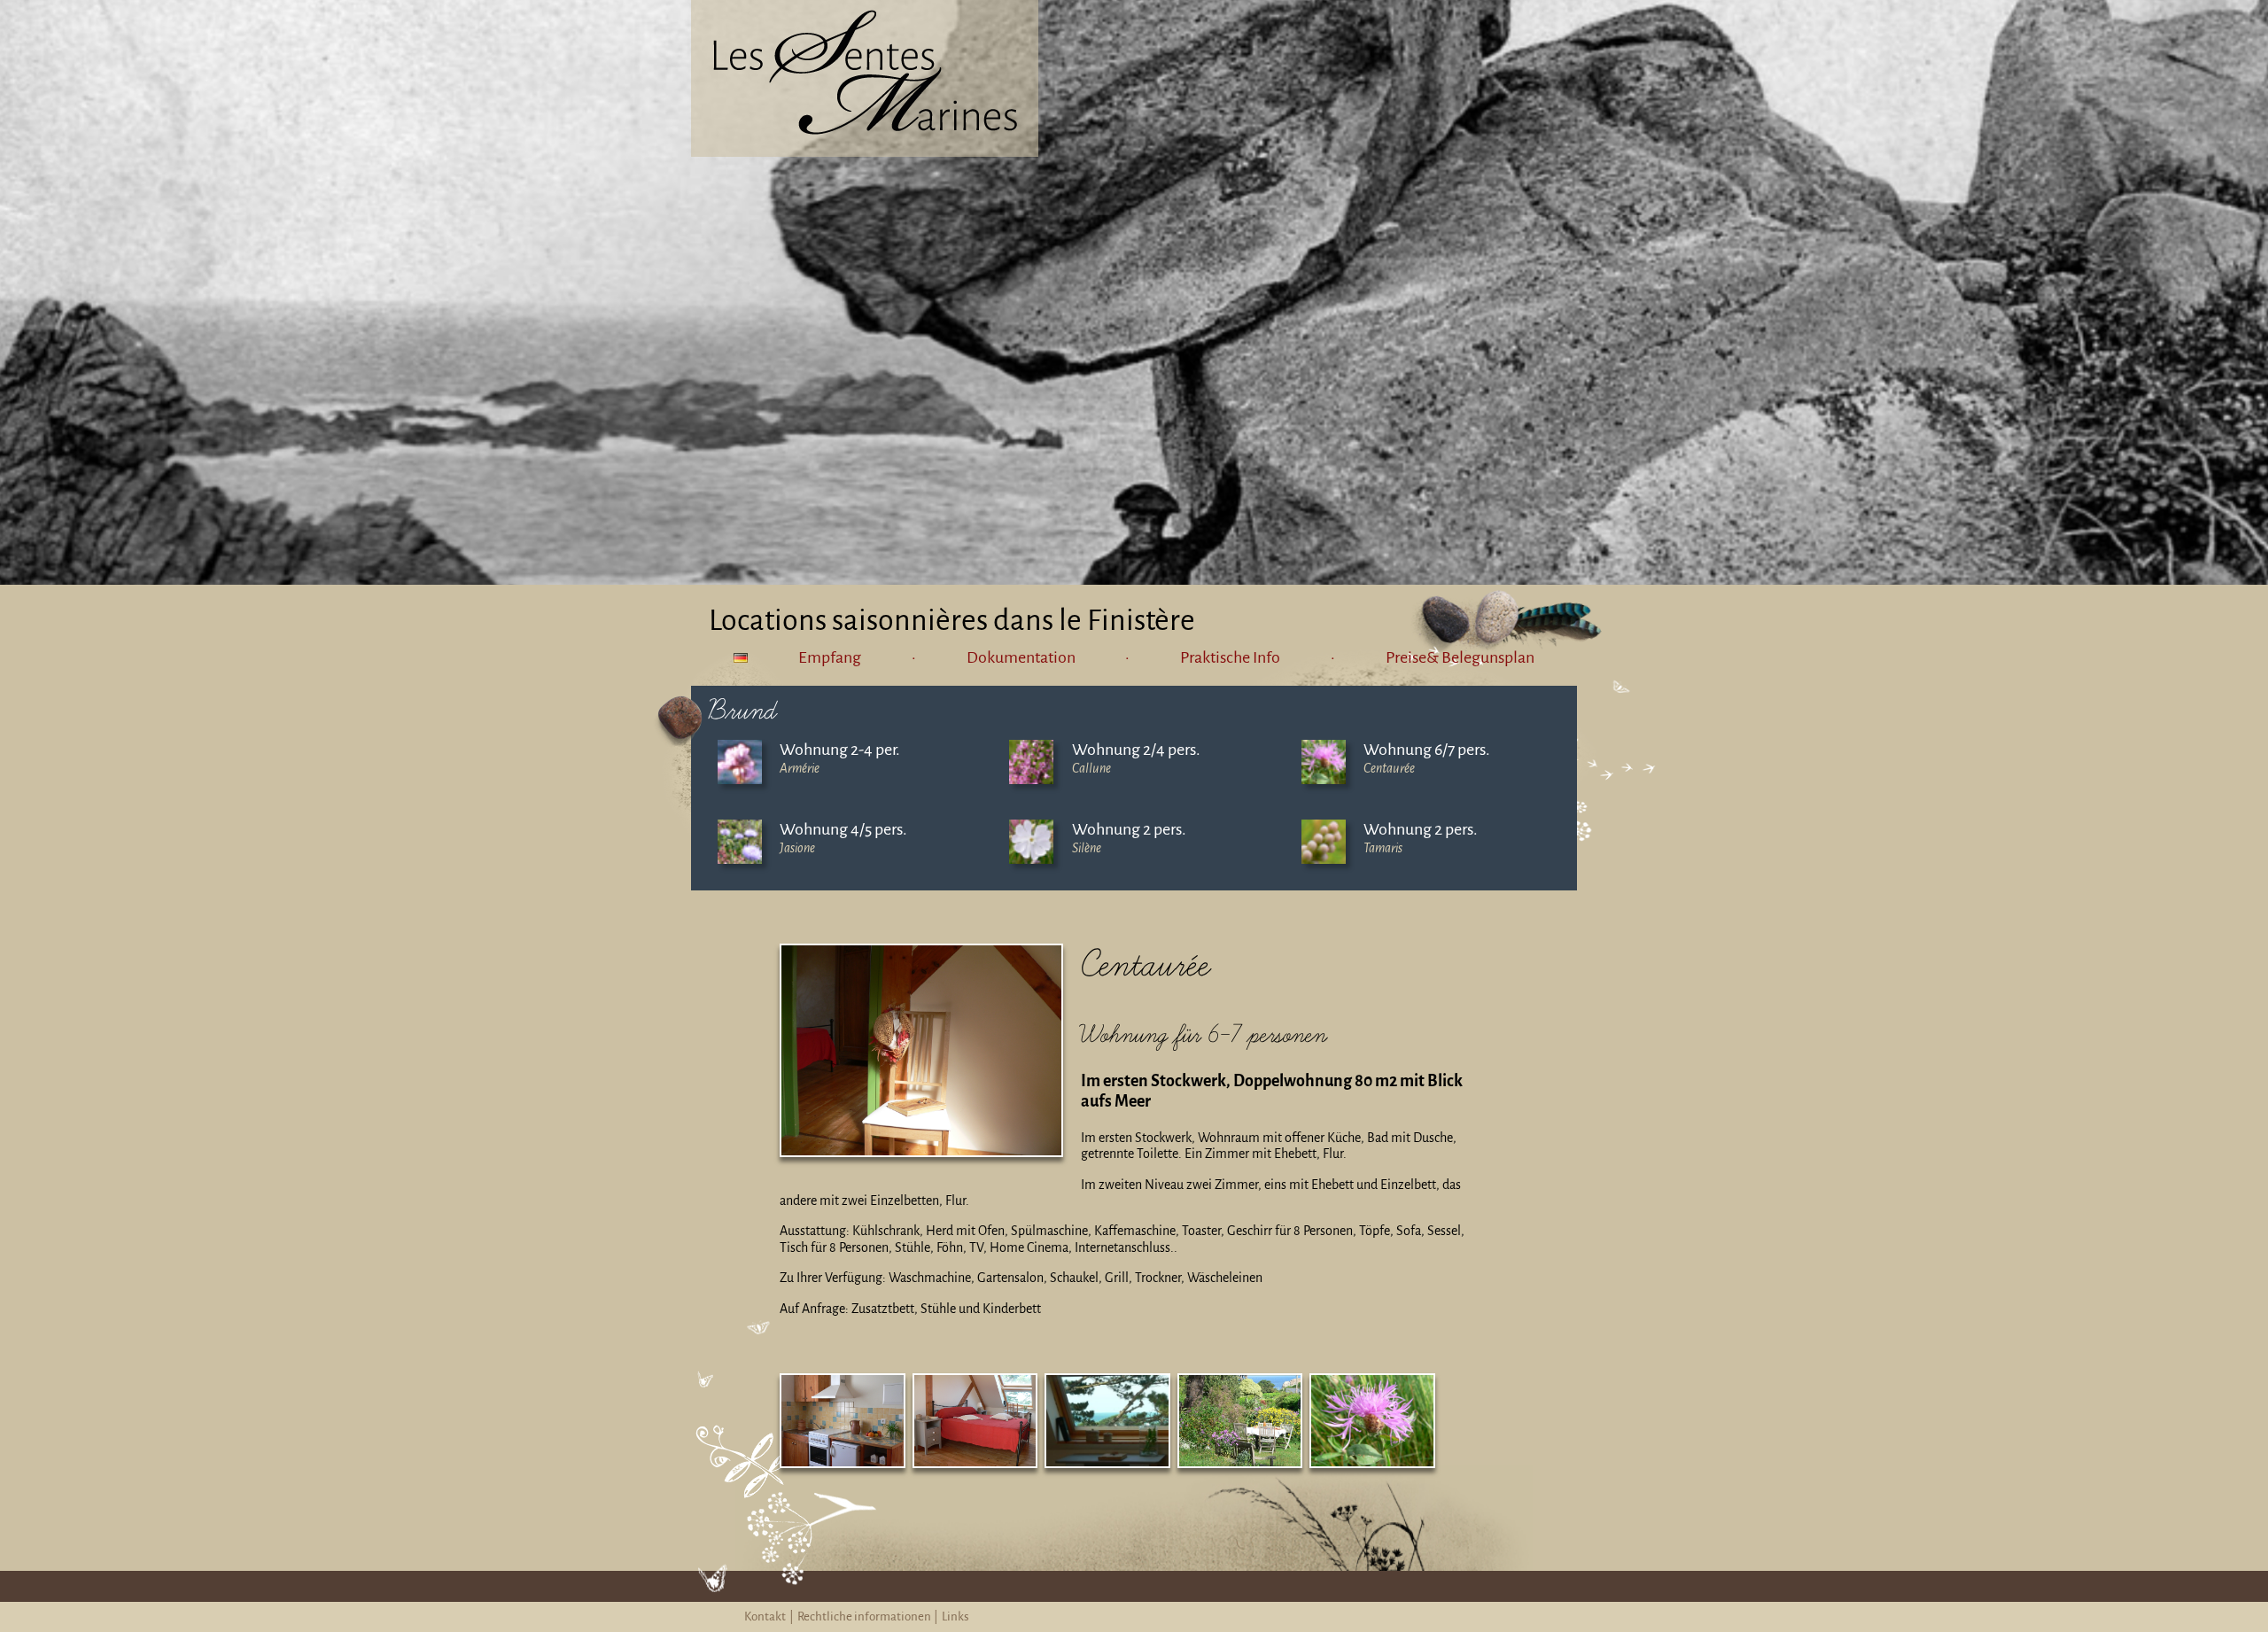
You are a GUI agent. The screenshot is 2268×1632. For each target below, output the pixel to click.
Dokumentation (1021, 657)
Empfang (830, 657)
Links (955, 1616)
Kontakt (765, 1616)
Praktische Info (1230, 657)
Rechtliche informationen (864, 1616)
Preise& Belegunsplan (1460, 657)
